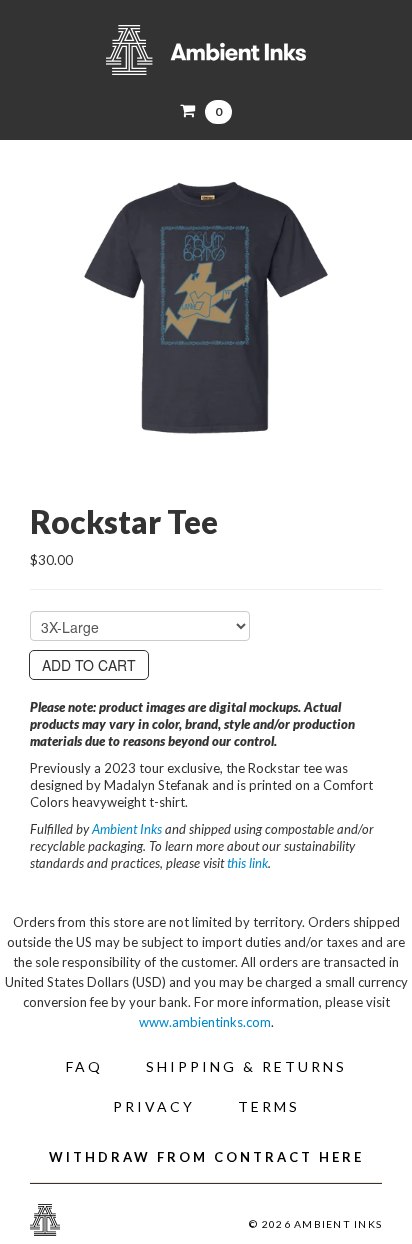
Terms (269, 1106)
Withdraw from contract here (206, 1157)
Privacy (154, 1106)
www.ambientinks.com (205, 1022)
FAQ (84, 1066)
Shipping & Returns (246, 1066)
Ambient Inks (206, 50)
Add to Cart (89, 665)
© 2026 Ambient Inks (315, 1224)
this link (247, 863)
